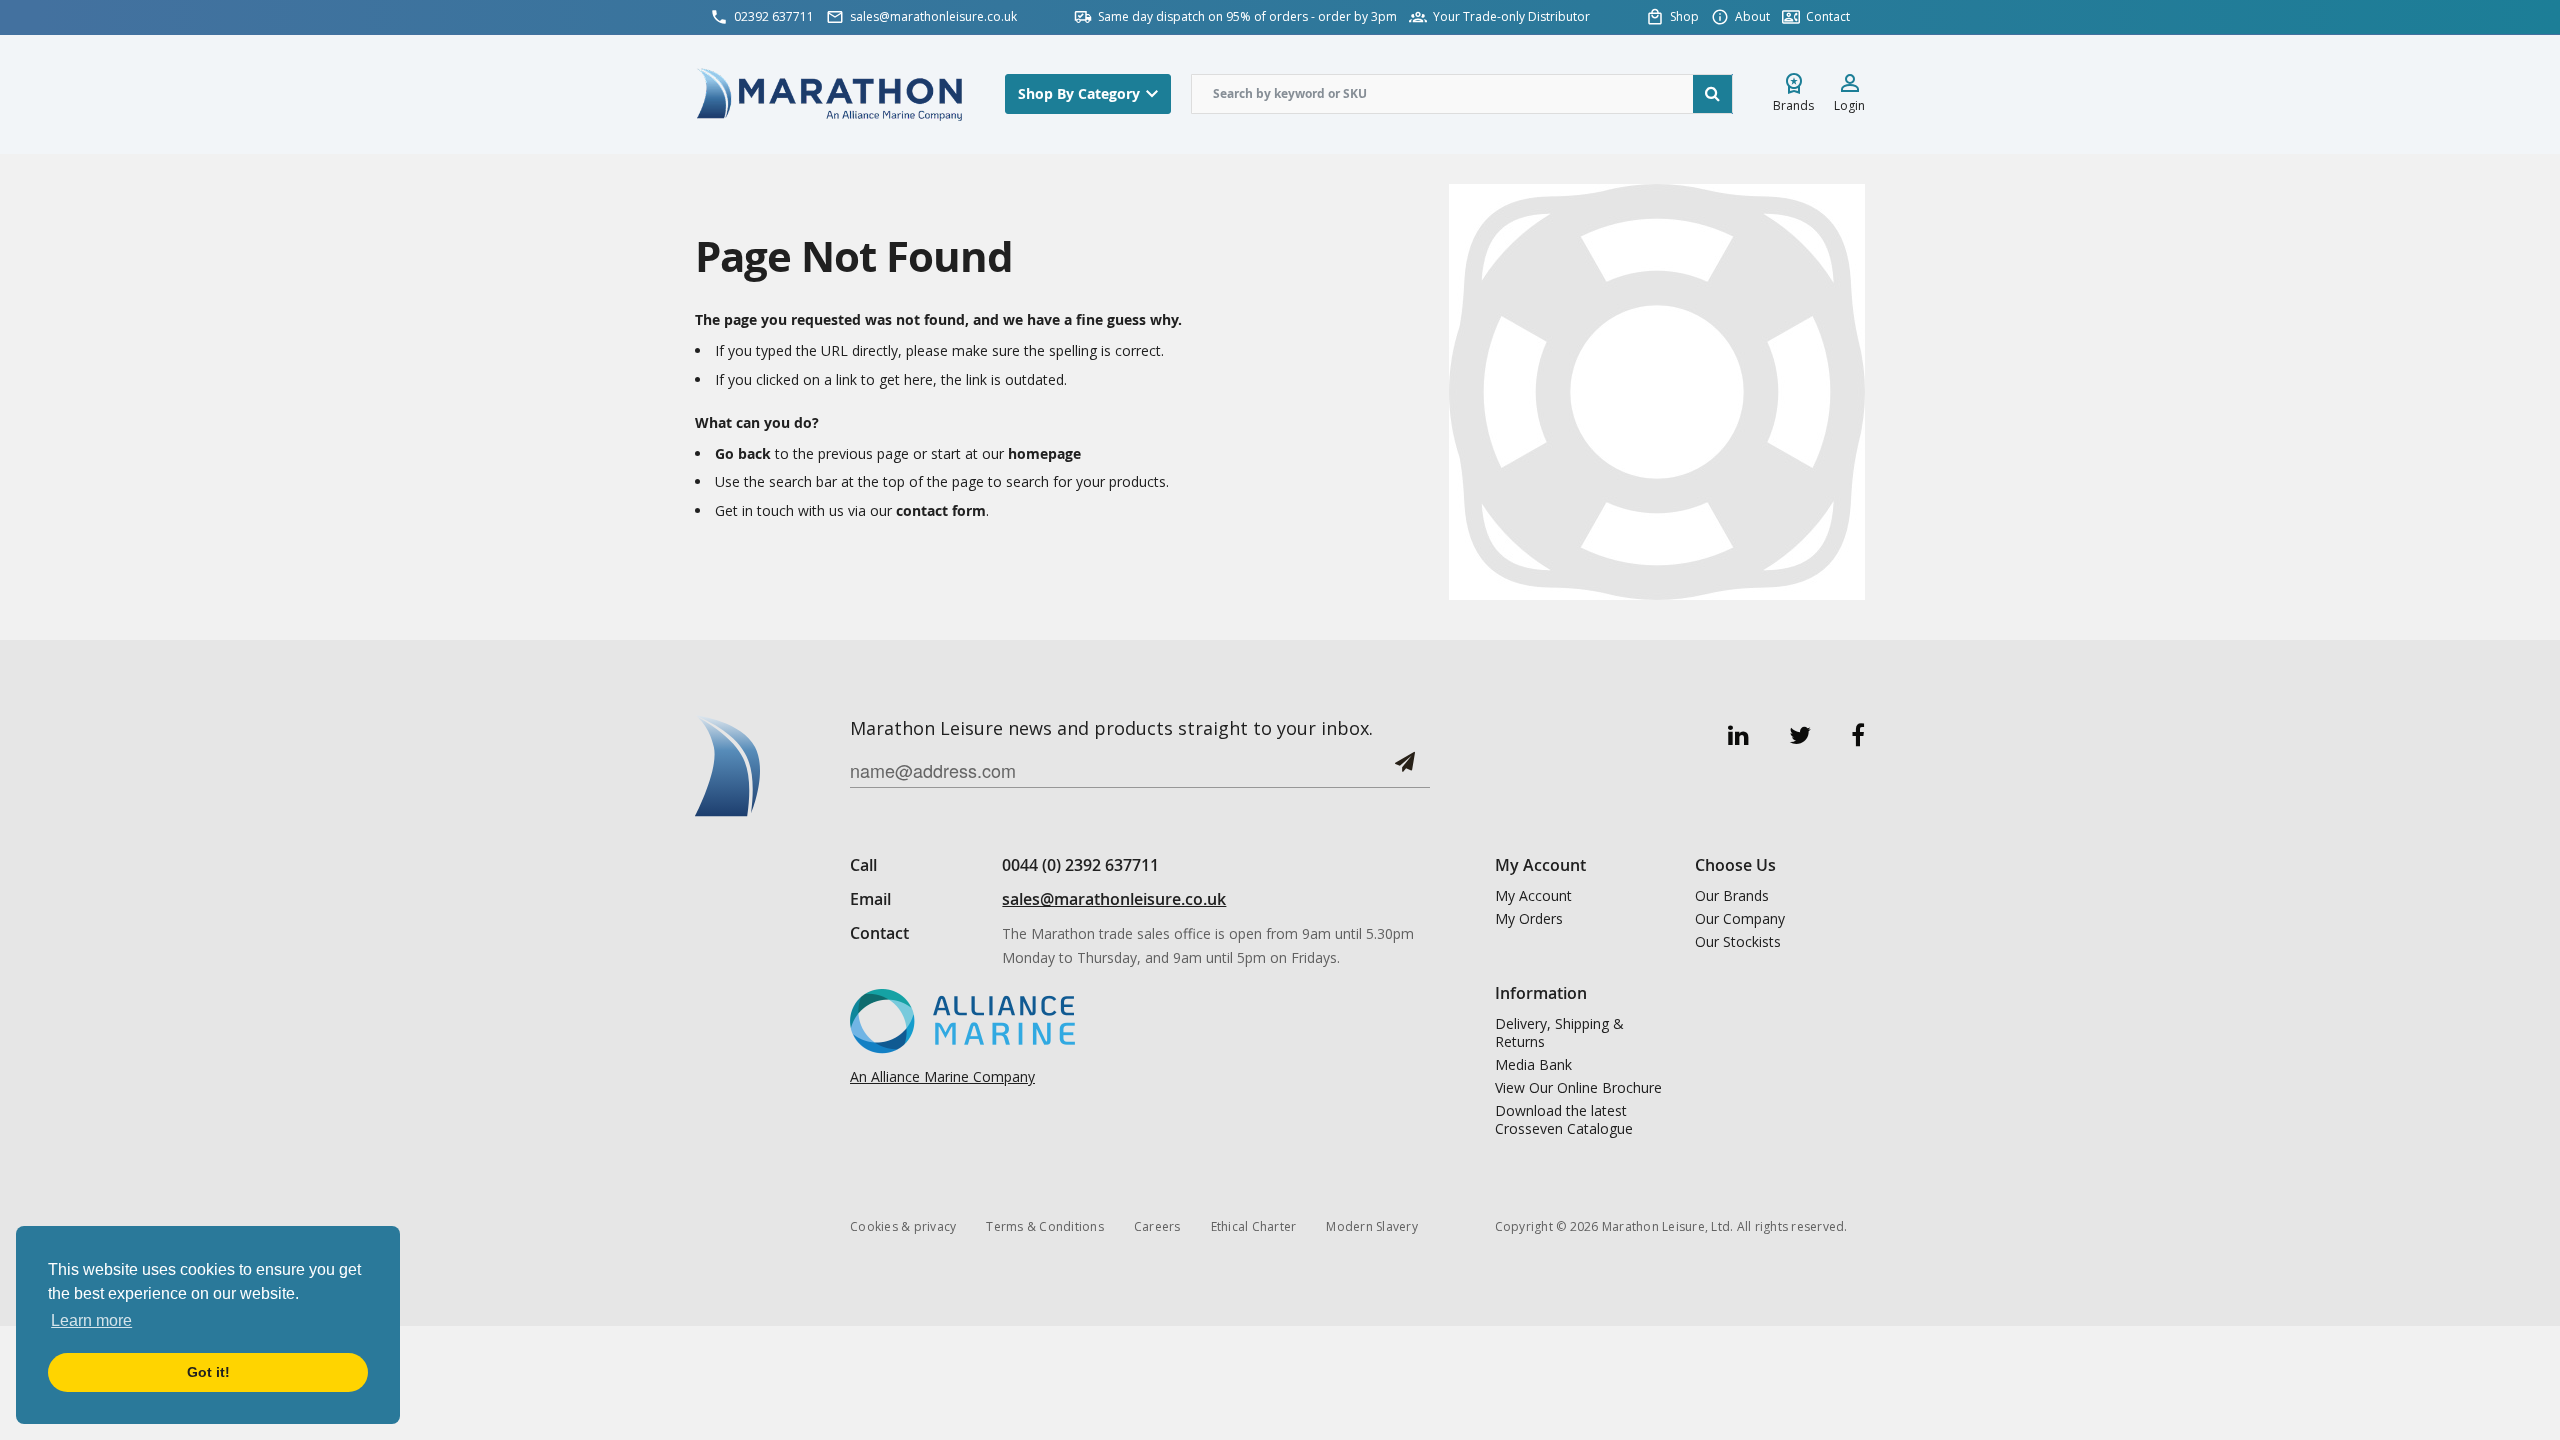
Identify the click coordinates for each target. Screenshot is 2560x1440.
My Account (1533, 896)
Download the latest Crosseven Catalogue (1564, 1120)
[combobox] (1462, 94)
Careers (1157, 1226)
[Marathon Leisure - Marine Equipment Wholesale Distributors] (830, 93)
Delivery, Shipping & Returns (1559, 1033)
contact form (941, 510)
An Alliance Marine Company (942, 1076)
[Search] (1713, 94)
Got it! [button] (208, 1372)
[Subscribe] (1405, 769)
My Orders (1529, 919)
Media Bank (1533, 1065)
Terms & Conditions (1045, 1226)
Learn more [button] (91, 1320)
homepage (1044, 453)
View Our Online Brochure (1578, 1088)
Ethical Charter (1254, 1226)
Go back (743, 453)
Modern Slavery (1372, 1226)
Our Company (1740, 919)
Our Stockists (1738, 942)
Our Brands (1732, 896)
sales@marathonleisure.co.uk (1114, 899)
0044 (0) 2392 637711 (1080, 865)
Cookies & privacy (903, 1226)
